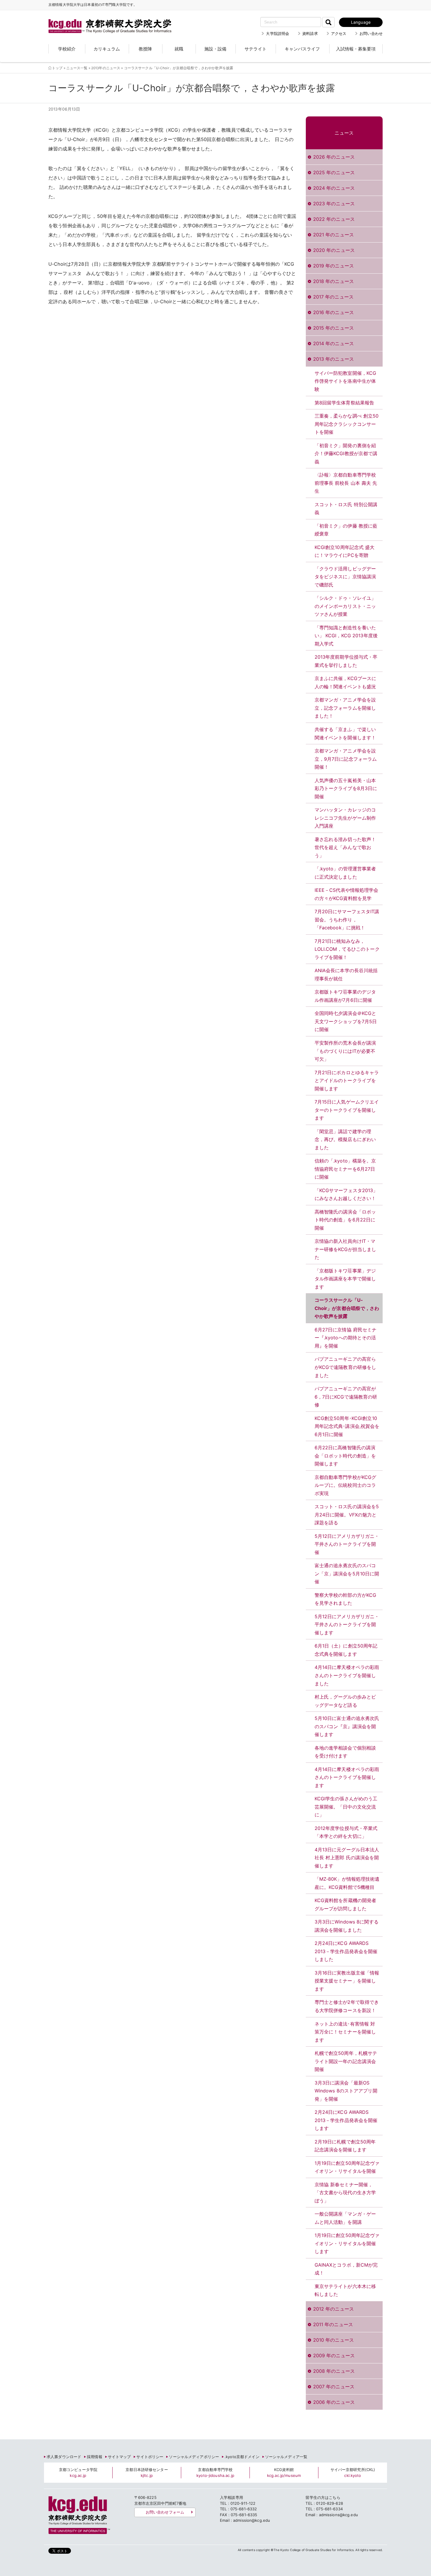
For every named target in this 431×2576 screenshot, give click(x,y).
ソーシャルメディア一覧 (286, 2457)
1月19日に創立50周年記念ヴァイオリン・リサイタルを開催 (347, 2167)
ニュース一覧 (77, 68)
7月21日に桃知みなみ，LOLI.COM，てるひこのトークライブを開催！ (347, 949)
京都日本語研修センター (147, 2472)
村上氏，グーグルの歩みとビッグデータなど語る (345, 1701)
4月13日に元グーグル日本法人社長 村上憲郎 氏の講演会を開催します (347, 1858)
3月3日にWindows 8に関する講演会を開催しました (347, 1926)
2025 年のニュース (334, 172)
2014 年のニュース (334, 343)
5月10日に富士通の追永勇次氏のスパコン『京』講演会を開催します (347, 1726)
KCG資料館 (284, 2472)
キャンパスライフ (302, 49)
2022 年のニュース (334, 219)
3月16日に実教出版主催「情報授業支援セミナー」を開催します (347, 1981)
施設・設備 (215, 49)
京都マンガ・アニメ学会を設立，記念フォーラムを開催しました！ (345, 708)
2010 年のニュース (334, 2340)
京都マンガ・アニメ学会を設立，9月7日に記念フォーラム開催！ (346, 759)
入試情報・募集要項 (356, 49)
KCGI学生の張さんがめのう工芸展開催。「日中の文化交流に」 (346, 1807)
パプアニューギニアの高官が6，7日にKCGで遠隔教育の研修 (346, 1397)
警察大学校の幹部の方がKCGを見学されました (346, 1599)
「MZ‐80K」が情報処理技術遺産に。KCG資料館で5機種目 (347, 1883)
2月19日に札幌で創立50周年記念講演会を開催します (345, 2146)
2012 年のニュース (334, 2309)
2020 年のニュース (334, 250)
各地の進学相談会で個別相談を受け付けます (345, 1752)
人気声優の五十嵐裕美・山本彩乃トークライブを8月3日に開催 (346, 788)
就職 (179, 49)
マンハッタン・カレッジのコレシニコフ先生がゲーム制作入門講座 (345, 818)
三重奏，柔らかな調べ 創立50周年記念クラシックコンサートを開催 (347, 424)
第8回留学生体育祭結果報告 (345, 403)
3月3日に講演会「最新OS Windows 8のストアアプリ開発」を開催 (346, 2091)
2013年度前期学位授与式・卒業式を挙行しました (346, 661)
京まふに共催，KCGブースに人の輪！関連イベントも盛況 (346, 682)
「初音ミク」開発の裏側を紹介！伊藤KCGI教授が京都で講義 (346, 454)
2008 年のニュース (334, 2371)
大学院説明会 (278, 33)
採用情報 (95, 2457)
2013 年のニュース (334, 359)
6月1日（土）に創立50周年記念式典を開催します (346, 1650)
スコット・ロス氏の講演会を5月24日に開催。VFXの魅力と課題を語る (347, 1515)
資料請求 (310, 33)
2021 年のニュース (334, 235)
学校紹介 (67, 49)
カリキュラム (107, 49)
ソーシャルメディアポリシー (194, 2457)
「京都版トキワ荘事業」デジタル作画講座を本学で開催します (345, 1279)
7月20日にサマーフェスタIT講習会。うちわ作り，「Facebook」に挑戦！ (347, 920)
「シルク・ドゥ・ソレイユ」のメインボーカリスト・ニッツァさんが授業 (345, 606)
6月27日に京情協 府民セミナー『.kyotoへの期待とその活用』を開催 (346, 1338)
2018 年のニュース (334, 281)
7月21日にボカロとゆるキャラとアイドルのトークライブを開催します (347, 1081)
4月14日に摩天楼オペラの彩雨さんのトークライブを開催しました (347, 1675)
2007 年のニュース (334, 2387)
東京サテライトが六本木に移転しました (345, 2290)
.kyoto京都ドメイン (242, 2457)
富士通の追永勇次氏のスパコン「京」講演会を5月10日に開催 (347, 1573)
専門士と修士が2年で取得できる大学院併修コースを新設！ (347, 2006)
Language (361, 22)
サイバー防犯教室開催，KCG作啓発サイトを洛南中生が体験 (346, 381)
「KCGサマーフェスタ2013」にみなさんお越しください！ (346, 1194)
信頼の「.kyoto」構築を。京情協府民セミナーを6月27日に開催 (345, 1169)
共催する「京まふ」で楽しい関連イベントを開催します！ (345, 733)
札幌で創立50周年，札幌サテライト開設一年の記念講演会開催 (346, 2061)
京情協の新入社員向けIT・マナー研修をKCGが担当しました (346, 1249)
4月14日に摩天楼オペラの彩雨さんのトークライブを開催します (347, 1777)
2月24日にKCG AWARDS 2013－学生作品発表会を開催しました (346, 1951)
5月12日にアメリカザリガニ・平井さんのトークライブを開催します (347, 1625)
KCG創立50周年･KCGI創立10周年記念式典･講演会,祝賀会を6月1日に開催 (347, 1426)
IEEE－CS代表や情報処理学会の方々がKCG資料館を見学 (347, 894)
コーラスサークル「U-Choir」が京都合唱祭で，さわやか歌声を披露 (347, 1308)
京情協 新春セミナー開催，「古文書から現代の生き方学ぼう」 (345, 2193)
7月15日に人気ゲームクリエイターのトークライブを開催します (347, 1110)
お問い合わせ (371, 33)
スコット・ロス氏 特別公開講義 (346, 509)
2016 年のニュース (334, 312)
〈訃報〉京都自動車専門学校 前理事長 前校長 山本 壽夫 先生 (346, 483)
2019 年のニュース (334, 266)
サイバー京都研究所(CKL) (353, 2472)
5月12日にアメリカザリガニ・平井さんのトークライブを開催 (347, 1544)
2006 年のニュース (334, 2402)
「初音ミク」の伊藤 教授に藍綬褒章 (346, 530)
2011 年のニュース (333, 2324)
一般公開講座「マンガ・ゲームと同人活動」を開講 (345, 2218)
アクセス (339, 33)
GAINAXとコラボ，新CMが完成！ (346, 2269)
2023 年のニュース (334, 204)
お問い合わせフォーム (165, 2512)
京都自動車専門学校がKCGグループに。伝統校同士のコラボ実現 (346, 1485)
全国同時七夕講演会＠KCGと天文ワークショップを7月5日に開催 (346, 1021)
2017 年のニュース (333, 297)
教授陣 (145, 49)
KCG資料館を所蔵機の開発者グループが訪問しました (346, 1904)
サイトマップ (119, 2457)
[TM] (104, 19)
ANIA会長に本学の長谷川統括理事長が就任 (346, 975)
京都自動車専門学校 (215, 2472)
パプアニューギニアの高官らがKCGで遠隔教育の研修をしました (346, 1367)
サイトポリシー (150, 2457)
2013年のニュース (106, 68)
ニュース (344, 133)
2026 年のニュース (334, 157)
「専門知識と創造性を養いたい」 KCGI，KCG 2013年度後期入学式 (346, 636)
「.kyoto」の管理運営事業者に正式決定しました (345, 873)
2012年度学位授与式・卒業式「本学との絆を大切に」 (346, 1832)
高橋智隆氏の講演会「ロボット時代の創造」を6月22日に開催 (345, 1220)
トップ (57, 68)
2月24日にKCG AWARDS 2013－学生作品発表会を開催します (346, 2120)
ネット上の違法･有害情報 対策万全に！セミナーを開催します (345, 2032)
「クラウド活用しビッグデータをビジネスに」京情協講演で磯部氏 (345, 577)
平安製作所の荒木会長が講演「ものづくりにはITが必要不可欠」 (345, 1051)
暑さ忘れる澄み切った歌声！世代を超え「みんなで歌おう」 (345, 847)
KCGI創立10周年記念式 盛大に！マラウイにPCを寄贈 (345, 551)
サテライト (256, 49)
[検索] (328, 22)
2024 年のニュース (334, 188)
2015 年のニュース (334, 328)
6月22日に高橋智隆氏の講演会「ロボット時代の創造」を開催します (345, 1456)
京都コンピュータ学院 (78, 2472)
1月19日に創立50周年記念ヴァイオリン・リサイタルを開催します (347, 2243)
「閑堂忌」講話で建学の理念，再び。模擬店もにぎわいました (345, 1139)
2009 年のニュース (334, 2355)
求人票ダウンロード (64, 2457)
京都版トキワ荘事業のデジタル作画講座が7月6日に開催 (345, 996)
